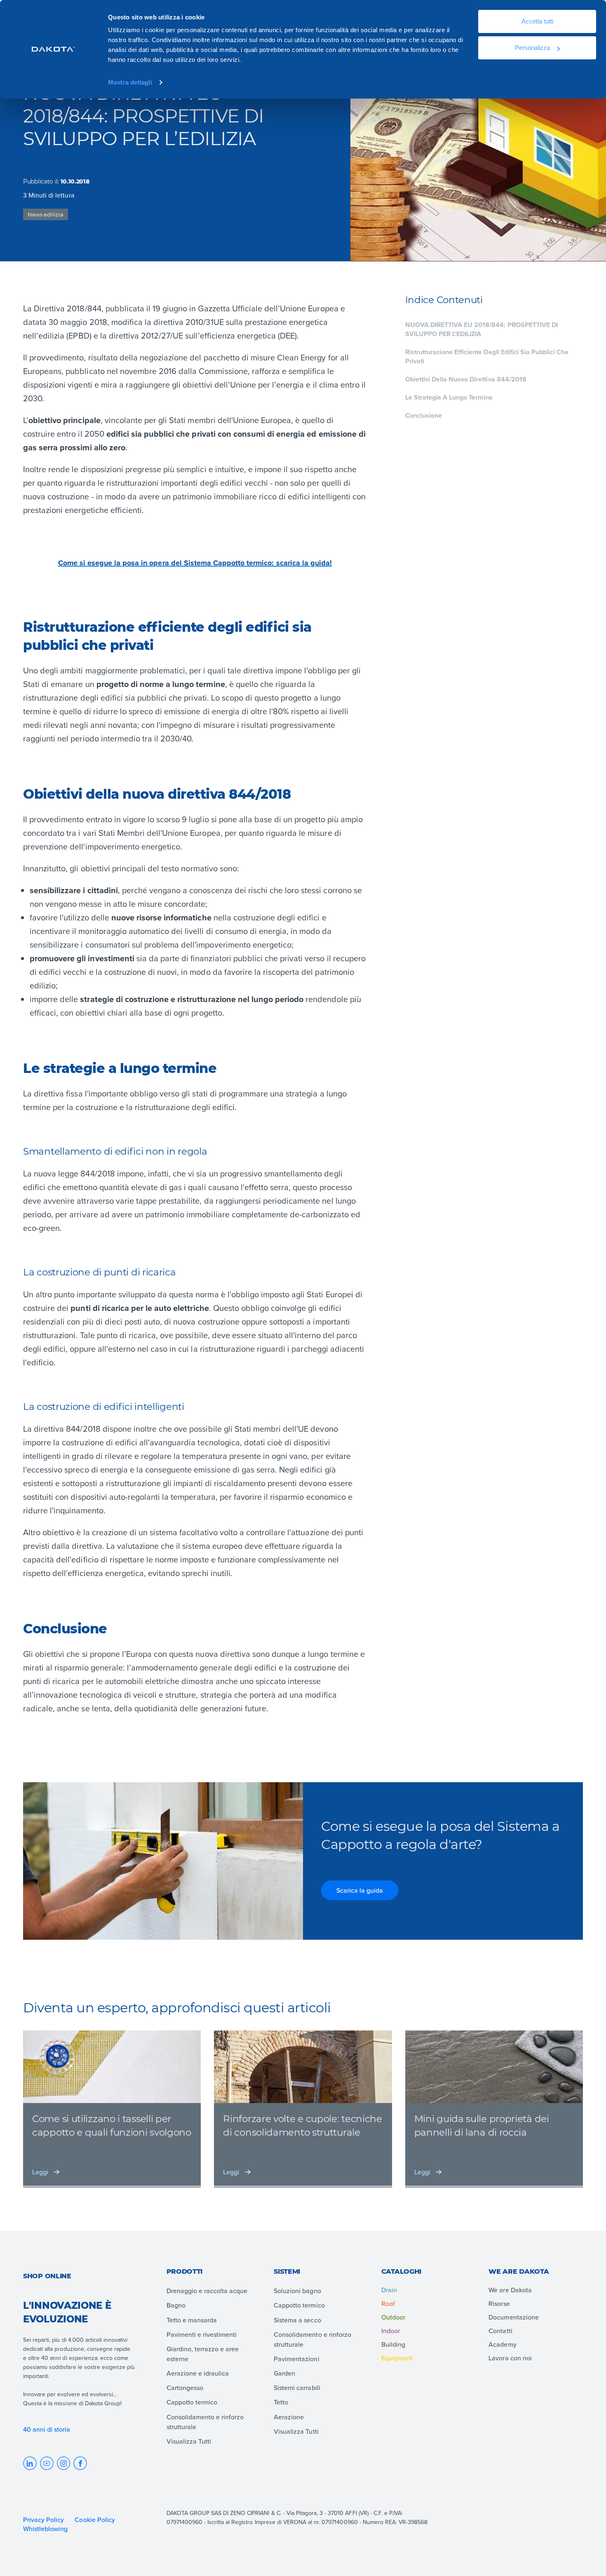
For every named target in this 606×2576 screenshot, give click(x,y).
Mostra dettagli (130, 82)
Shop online (47, 2276)
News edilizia (46, 214)
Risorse (499, 2303)
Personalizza (532, 48)
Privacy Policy (43, 2520)
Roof (388, 2303)
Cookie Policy (95, 2520)
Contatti (500, 2331)
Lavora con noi (510, 2358)
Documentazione (513, 2317)
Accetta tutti (537, 21)
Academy (502, 2344)
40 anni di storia (47, 2429)
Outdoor (393, 2317)
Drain (389, 2290)
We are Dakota (510, 2290)
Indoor (391, 2331)
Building (393, 2344)
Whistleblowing (45, 2529)
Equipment (397, 2358)
